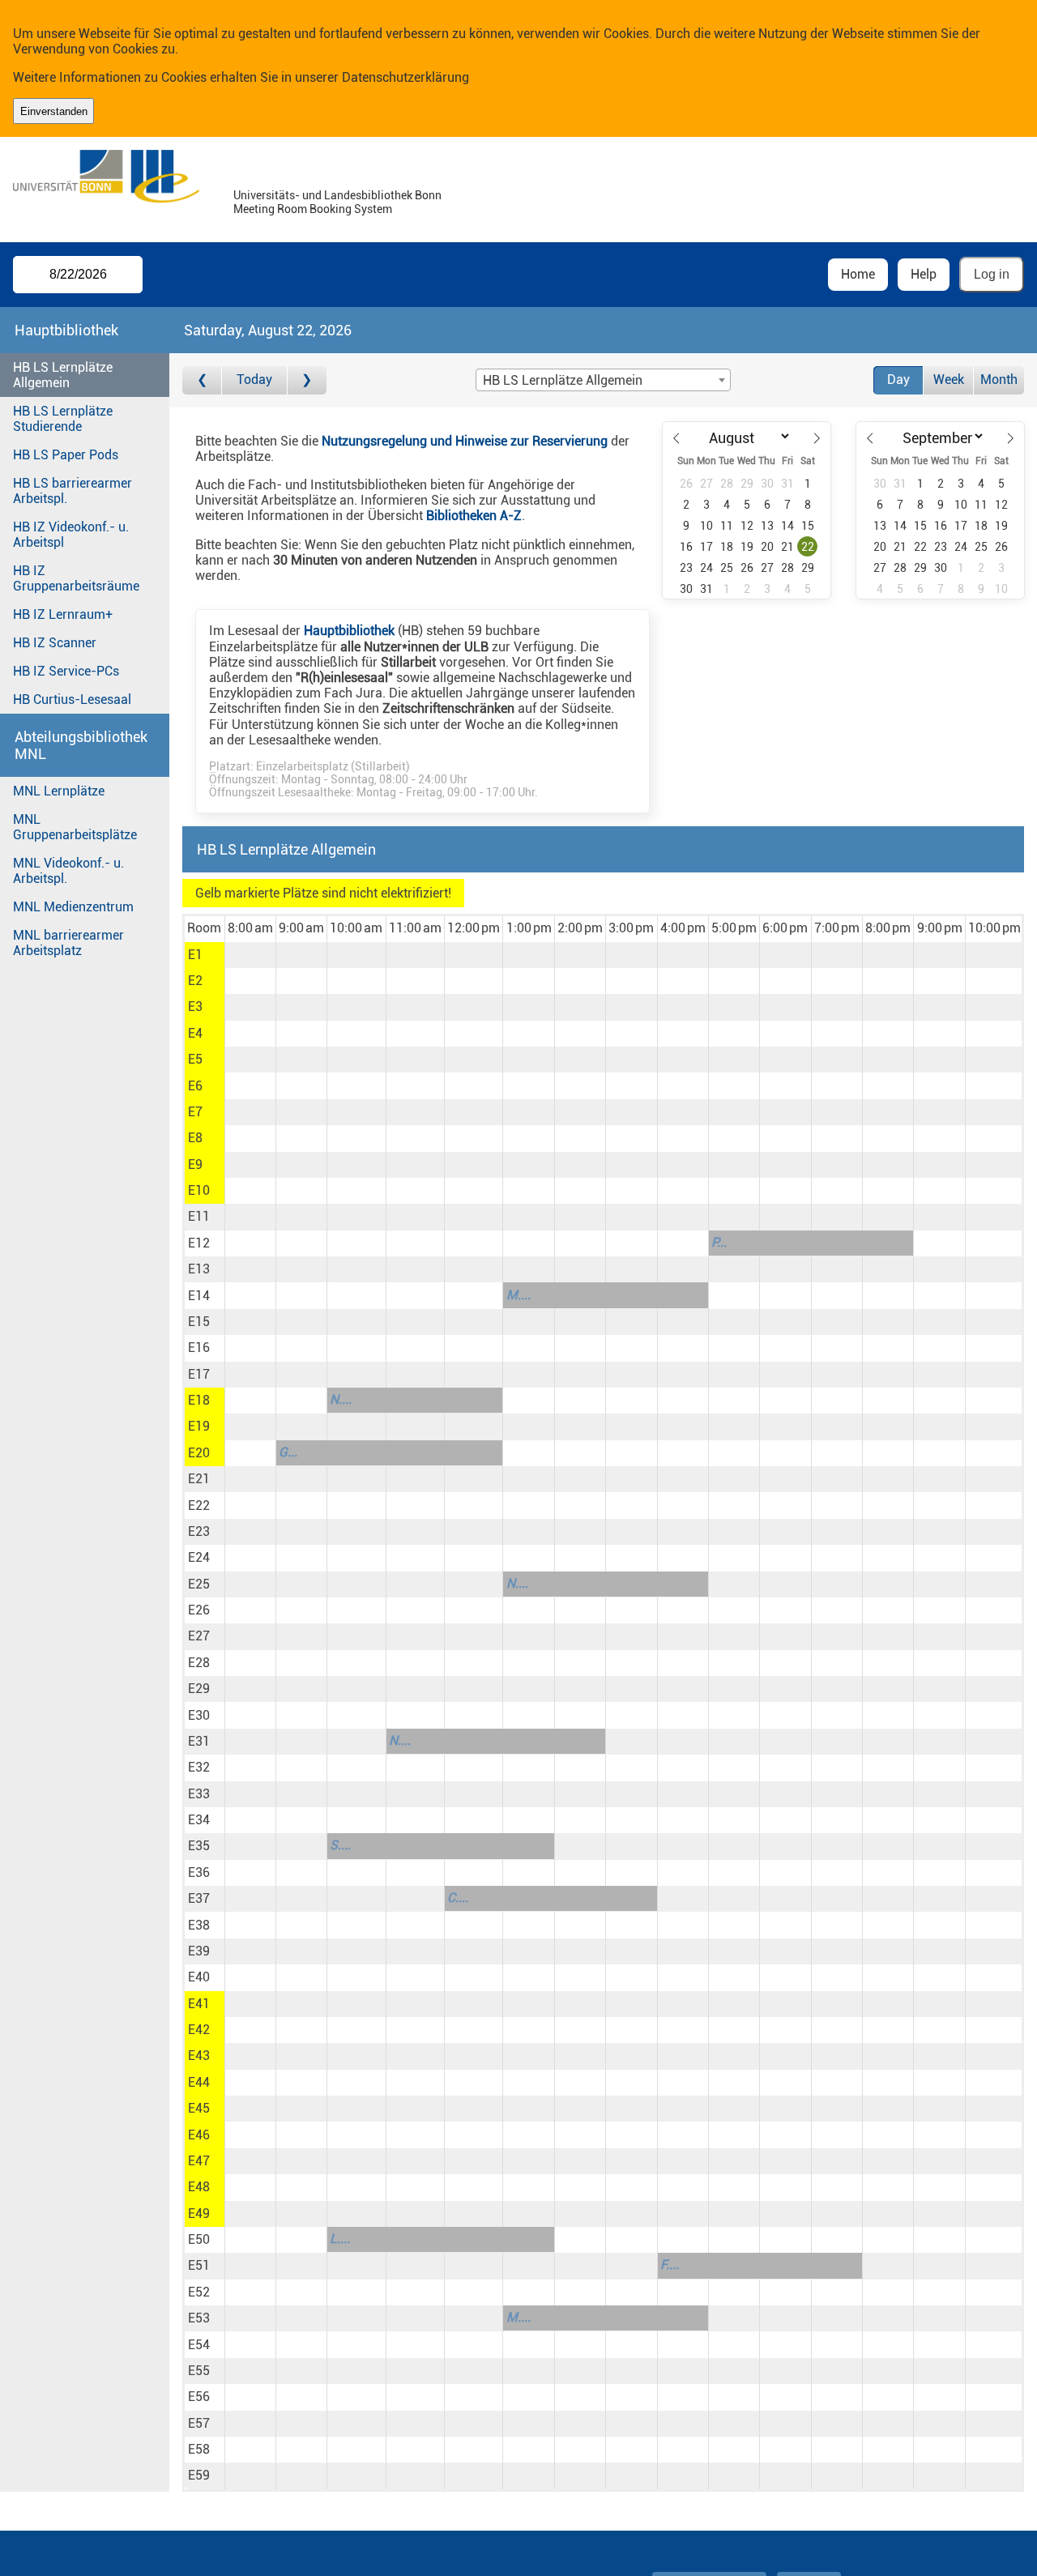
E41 (199, 2004)
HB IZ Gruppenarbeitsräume (76, 578)
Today (254, 380)
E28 (199, 1663)
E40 (199, 1977)
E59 (199, 2475)
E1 (195, 955)
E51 (199, 2265)
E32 (199, 1767)
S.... (340, 1845)
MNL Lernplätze (59, 791)
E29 (199, 1689)
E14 (199, 1296)
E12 (199, 1243)
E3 (195, 1007)
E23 (199, 1531)
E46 (199, 2135)
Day (898, 380)
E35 (199, 1846)
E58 (199, 2449)
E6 (195, 1086)
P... (719, 1242)
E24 (199, 1557)
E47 (199, 2161)
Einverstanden (54, 111)
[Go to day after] (307, 380)
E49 (199, 2213)
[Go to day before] (202, 380)
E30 (199, 1715)
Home (858, 274)
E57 (199, 2423)
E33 (199, 1794)
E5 (195, 1059)
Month (999, 380)
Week (949, 380)
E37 (199, 1898)
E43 (199, 2056)
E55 (199, 2371)
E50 (199, 2239)
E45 (199, 2108)
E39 (199, 1951)
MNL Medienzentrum (73, 907)
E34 (199, 1820)
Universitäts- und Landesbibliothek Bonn (337, 196)
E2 (195, 981)
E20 (199, 1453)
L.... (340, 2239)
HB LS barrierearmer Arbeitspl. (73, 491)
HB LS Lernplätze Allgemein (63, 375)
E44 (199, 2082)
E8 (195, 1138)
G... (288, 1452)
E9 (195, 1164)
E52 (199, 2292)
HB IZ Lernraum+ (63, 614)
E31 (199, 1741)
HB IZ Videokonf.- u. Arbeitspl (71, 535)
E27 (199, 1636)
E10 (199, 1190)
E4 (195, 1033)
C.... (458, 1898)
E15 (199, 1322)
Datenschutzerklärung (405, 77)
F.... (670, 2265)
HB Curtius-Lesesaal (72, 699)
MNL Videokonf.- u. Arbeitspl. (68, 871)
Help (924, 274)
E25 (199, 1584)
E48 (199, 2187)
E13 (199, 1269)
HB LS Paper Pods (66, 455)
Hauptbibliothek (349, 631)
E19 (199, 1426)
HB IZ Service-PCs (66, 671)
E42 (199, 2030)
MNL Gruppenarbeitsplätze (75, 827)
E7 (195, 1112)
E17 (199, 1374)
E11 (199, 1216)
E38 (199, 1925)
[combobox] (603, 380)
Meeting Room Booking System (313, 209)
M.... (518, 1295)
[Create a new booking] (250, 955)
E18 (199, 1400)
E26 (199, 1610)
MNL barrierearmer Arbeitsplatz (68, 943)
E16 (199, 1348)
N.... (341, 1399)
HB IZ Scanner (55, 643)
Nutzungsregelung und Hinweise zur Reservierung (465, 441)
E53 (199, 2318)
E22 (199, 1506)
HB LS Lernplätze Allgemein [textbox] (563, 380)
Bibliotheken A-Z (474, 516)
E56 (199, 2397)
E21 (199, 1479)
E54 (199, 2345)
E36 (199, 1872)
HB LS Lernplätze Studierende (63, 419)
